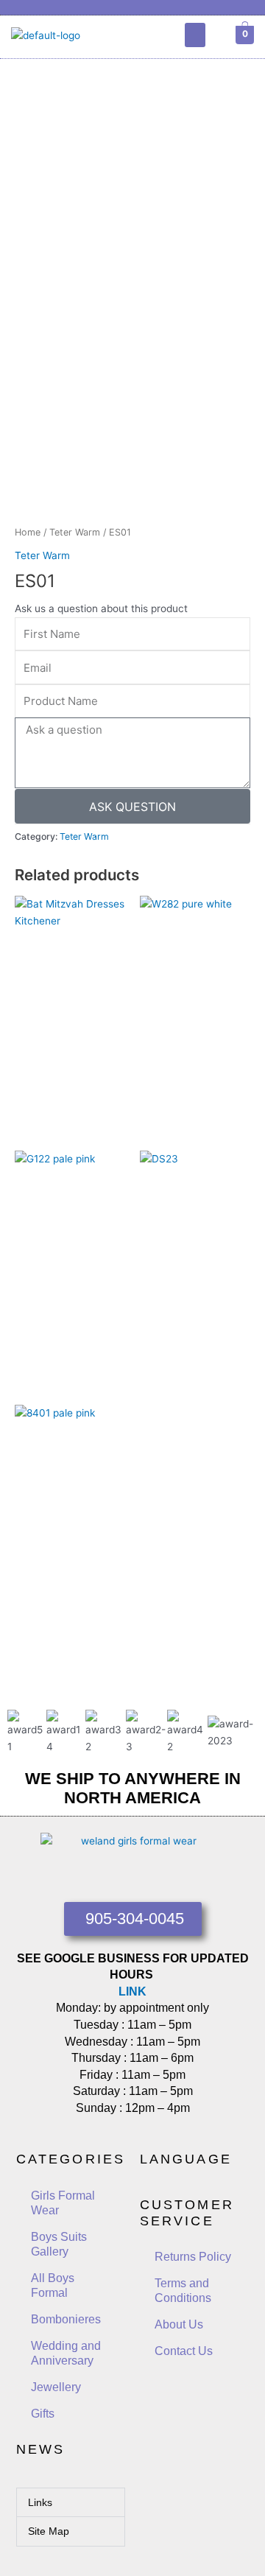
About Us (179, 2324)
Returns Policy (193, 2257)
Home (28, 532)
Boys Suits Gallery (59, 2244)
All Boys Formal (53, 2285)
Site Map (49, 2531)
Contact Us (184, 2351)
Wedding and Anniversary (66, 2353)
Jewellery (56, 2387)
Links (40, 2502)
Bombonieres (66, 2319)
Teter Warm (75, 532)
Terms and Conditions (183, 2291)
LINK (132, 1991)
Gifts (43, 2414)
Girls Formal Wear (63, 2203)
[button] (195, 35)
